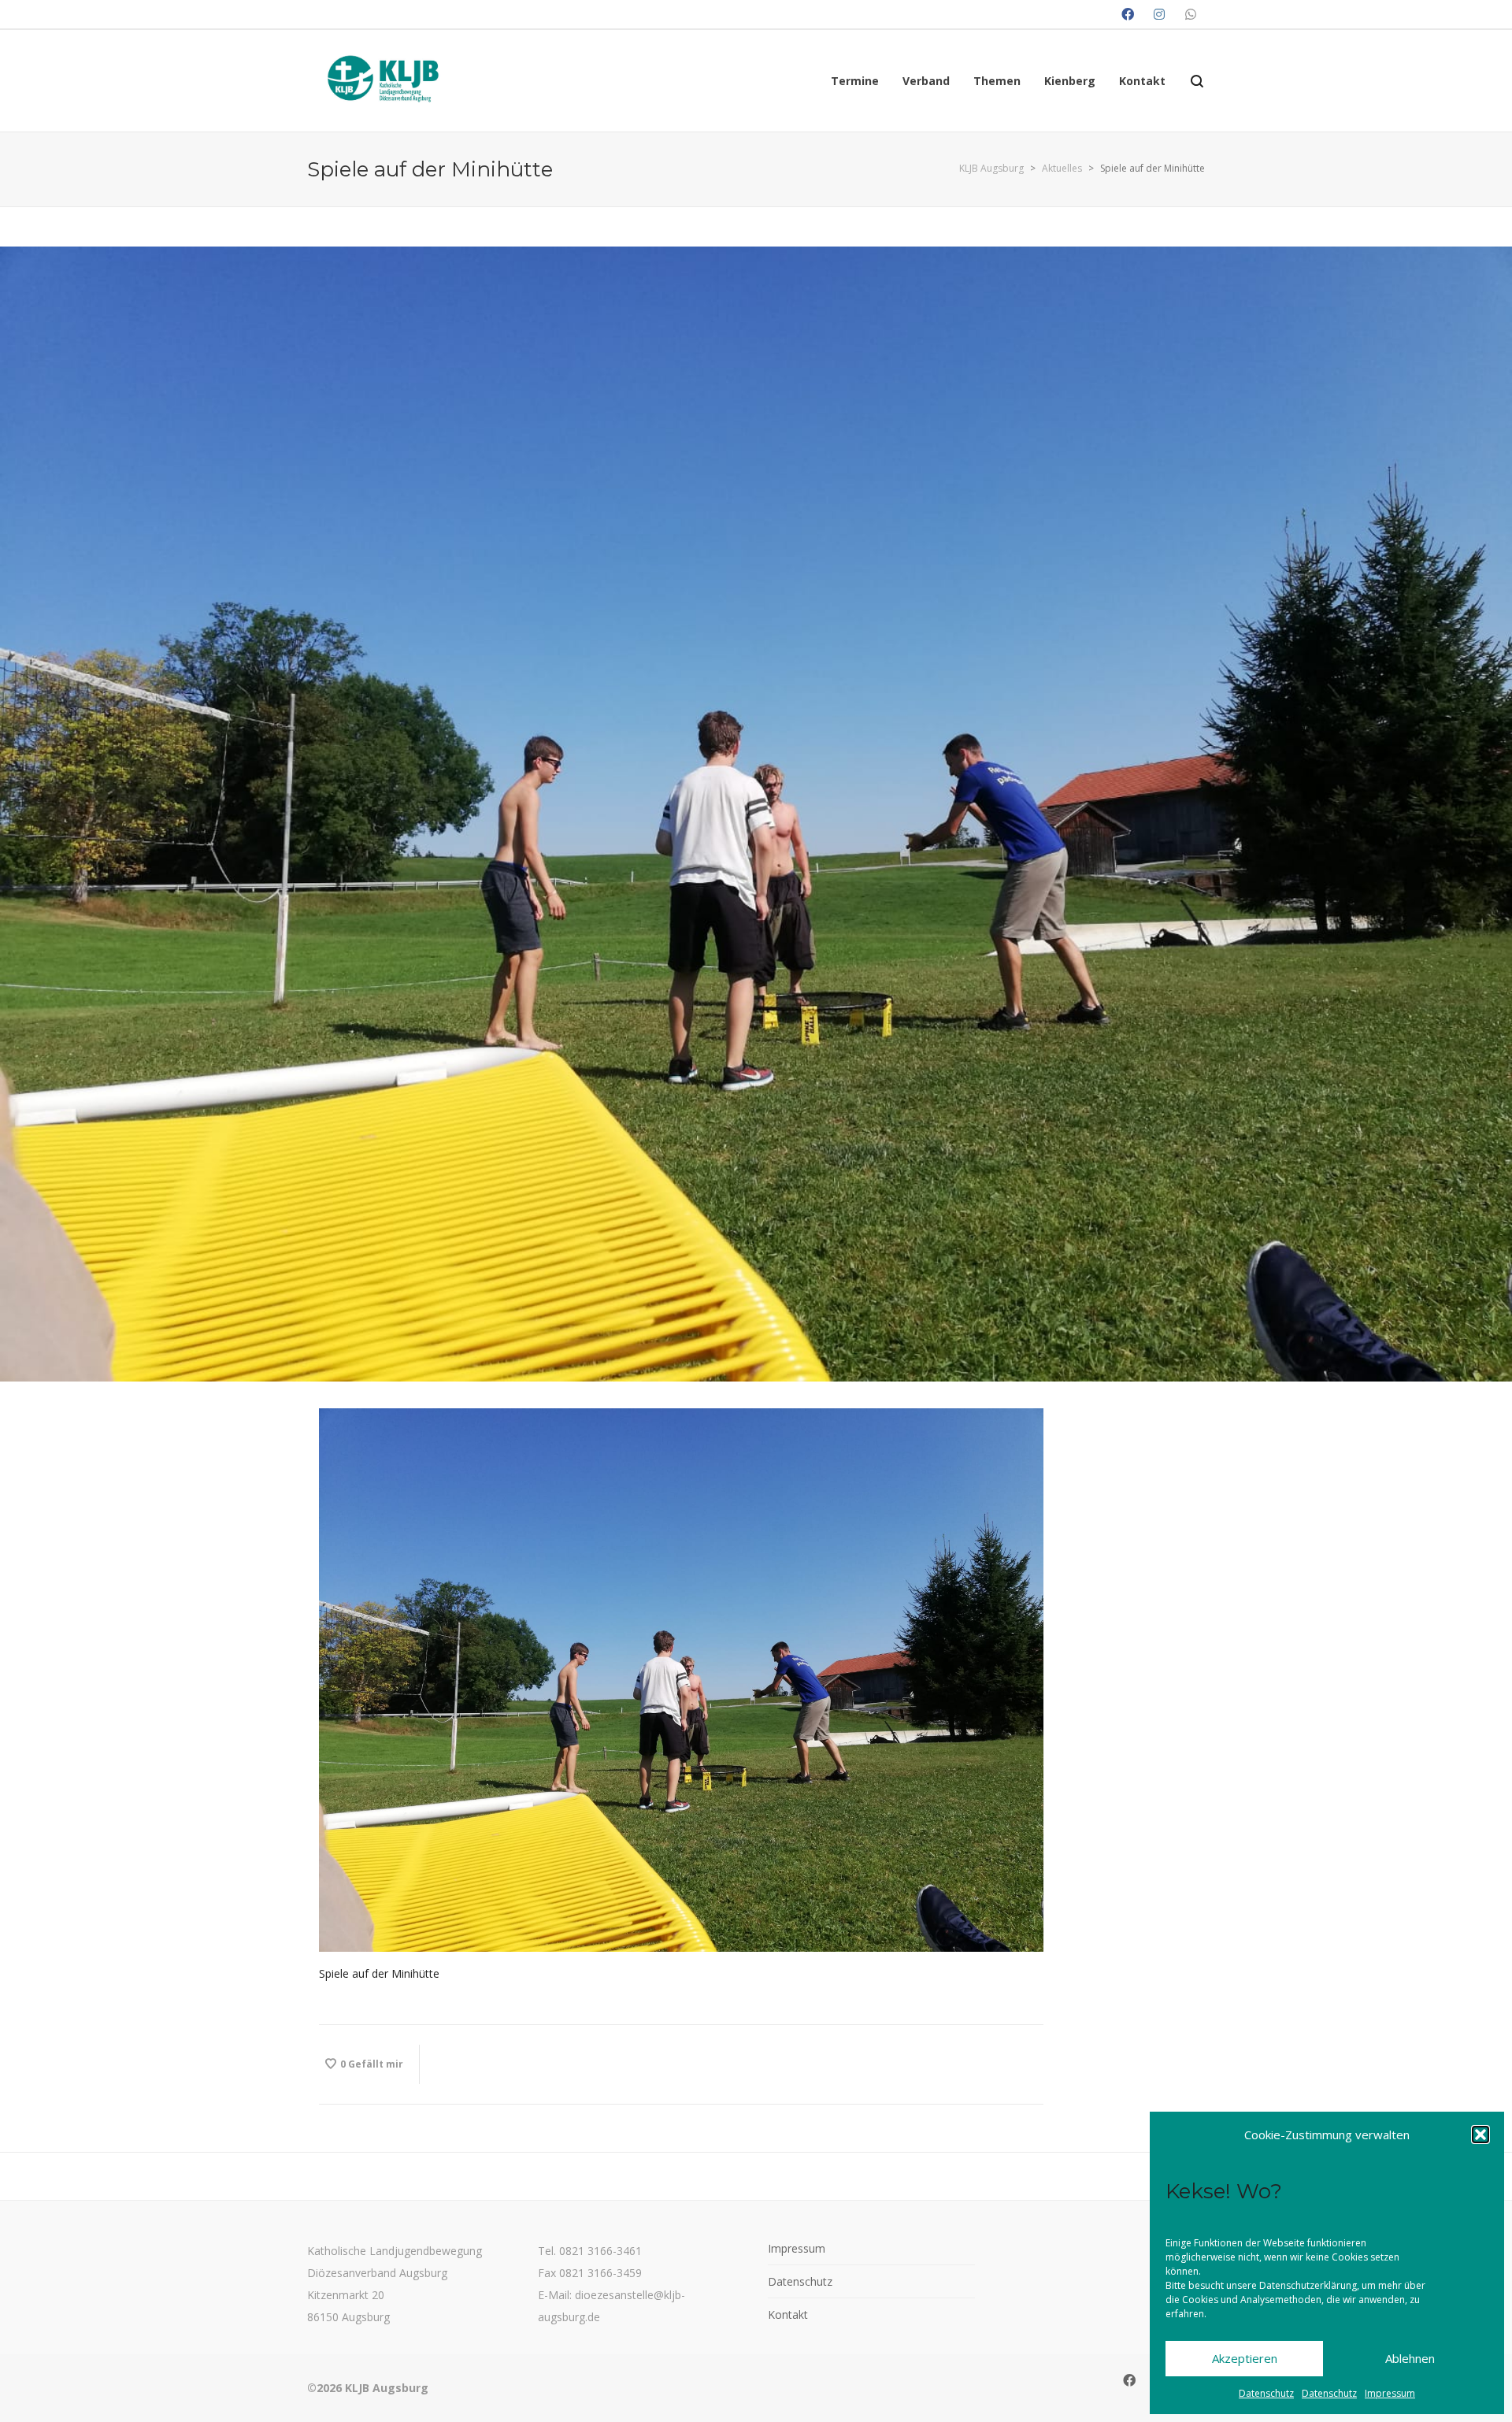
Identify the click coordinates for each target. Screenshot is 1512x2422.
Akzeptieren (1245, 2358)
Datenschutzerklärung (1308, 2285)
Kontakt (788, 2314)
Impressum (1390, 2393)
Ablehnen (1410, 2358)
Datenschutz (1266, 2393)
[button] (1480, 2135)
